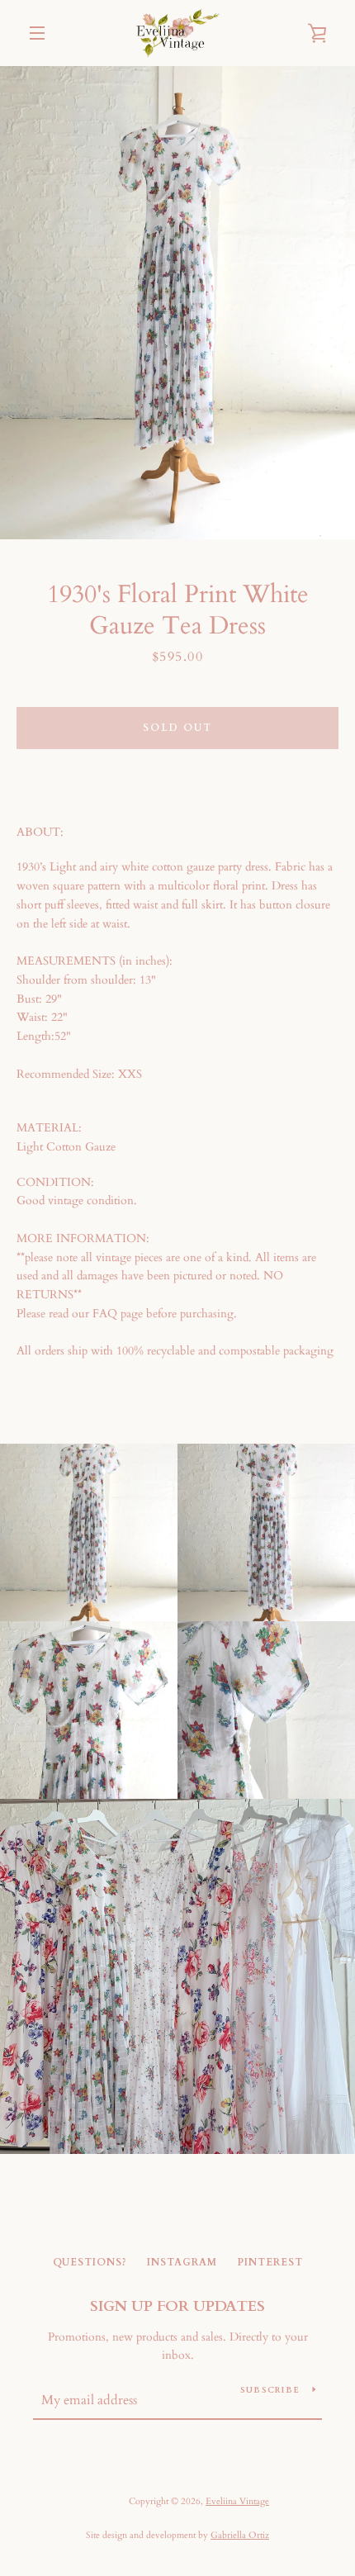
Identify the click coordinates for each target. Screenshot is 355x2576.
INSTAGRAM (182, 2262)
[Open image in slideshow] (177, 303)
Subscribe (270, 2390)
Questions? (90, 2262)
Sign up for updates (177, 2306)
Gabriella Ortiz (240, 2535)
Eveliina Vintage (237, 2501)
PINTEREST (270, 2262)
